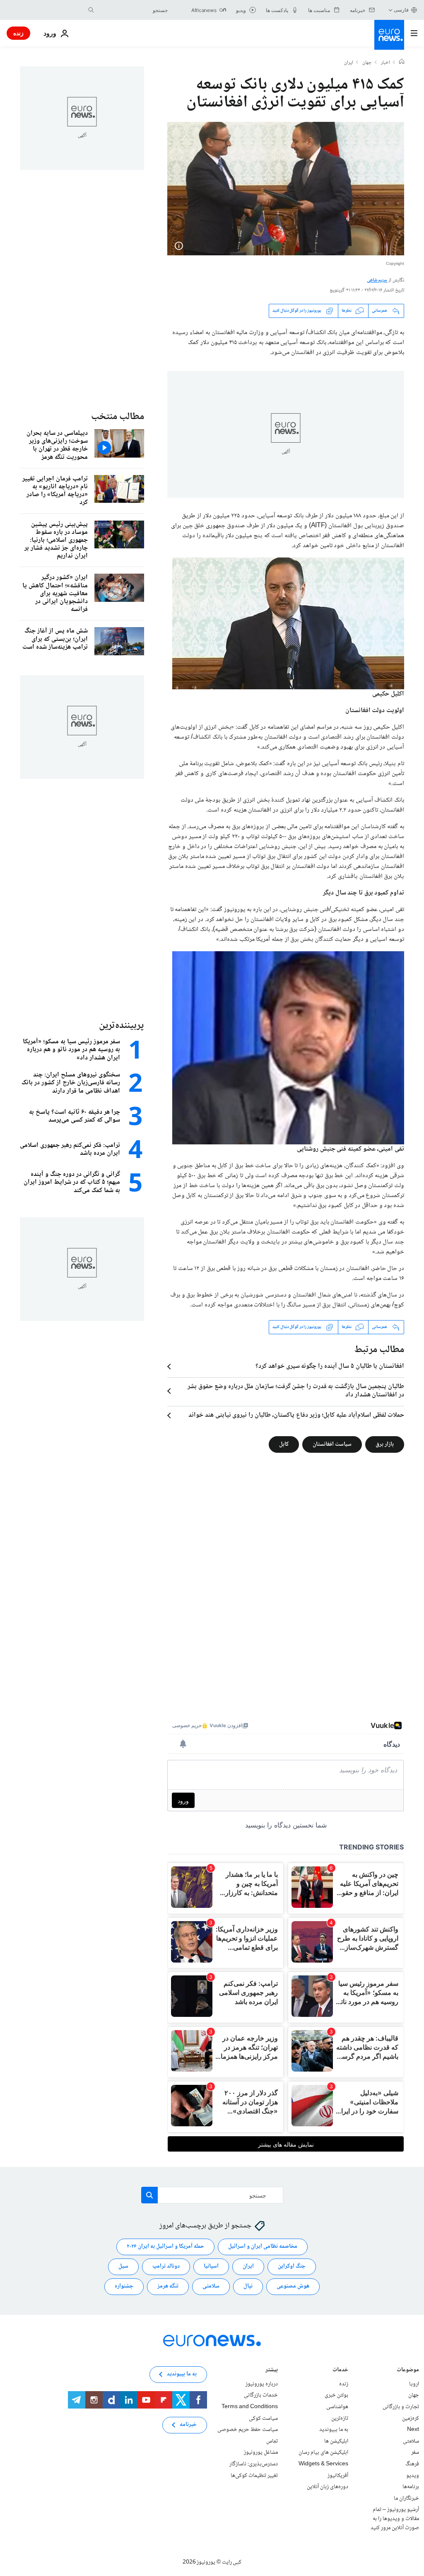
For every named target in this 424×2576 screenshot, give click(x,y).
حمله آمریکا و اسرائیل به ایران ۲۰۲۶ (165, 2246)
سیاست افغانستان (332, 1444)
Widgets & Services (323, 2464)
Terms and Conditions (250, 2407)
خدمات (340, 2371)
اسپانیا (211, 2266)
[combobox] (133, 10)
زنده (18, 33)
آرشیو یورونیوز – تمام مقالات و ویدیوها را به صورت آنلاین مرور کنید (395, 2519)
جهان (367, 63)
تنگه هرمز (168, 2286)
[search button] (91, 10)
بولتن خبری (336, 2395)
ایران (349, 63)
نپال (248, 2286)
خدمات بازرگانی (261, 2395)
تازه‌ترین (340, 2418)
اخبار (385, 63)
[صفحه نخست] (402, 63)
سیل (123, 2266)
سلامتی (211, 2286)
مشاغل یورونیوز (261, 2452)
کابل (284, 1444)
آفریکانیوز (338, 2475)
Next (413, 2430)
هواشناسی (337, 2407)
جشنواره (124, 2286)
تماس (272, 2441)
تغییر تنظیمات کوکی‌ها (254, 2475)
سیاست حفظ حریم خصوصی (248, 2430)
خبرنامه (188, 2425)
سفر (415, 2452)
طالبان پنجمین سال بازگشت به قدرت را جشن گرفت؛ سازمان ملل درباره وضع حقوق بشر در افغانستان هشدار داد (296, 1391)
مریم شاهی (377, 280)
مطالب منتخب (118, 417)
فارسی (401, 10)
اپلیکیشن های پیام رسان (323, 2452)
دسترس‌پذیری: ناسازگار (254, 2464)
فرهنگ (412, 2464)
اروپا (414, 2384)
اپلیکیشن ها (336, 2441)
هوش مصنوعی (293, 2286)
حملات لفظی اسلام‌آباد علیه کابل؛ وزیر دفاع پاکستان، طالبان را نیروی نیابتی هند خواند (296, 1415)
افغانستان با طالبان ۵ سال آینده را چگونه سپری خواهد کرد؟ (330, 1367)
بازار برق (385, 1444)
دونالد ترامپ (166, 2266)
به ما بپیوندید (334, 2430)
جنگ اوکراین (292, 2266)
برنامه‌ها (411, 2487)
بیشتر (272, 2371)
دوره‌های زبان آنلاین (328, 2487)
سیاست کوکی (263, 2418)
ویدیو (413, 2475)
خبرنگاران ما (406, 2498)
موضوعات (408, 2371)
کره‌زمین (411, 2418)
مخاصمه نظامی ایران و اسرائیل (263, 2246)
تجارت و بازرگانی (401, 2407)
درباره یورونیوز (262, 2384)
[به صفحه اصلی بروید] (389, 35)
